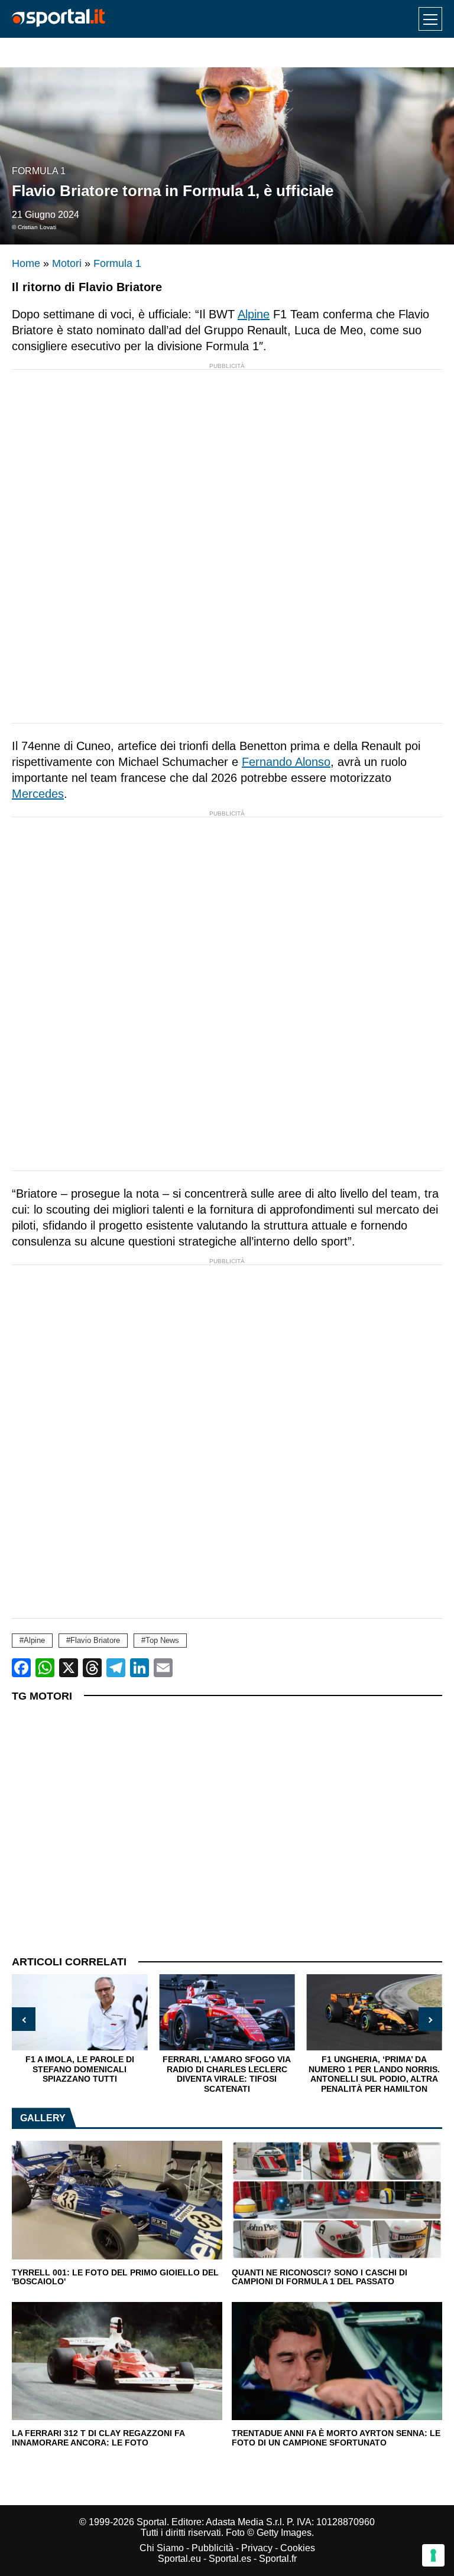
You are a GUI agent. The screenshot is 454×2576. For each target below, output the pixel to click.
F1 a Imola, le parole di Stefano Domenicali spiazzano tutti (80, 2069)
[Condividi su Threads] (92, 1668)
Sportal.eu (179, 2559)
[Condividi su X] (69, 1668)
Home (26, 263)
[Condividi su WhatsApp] (45, 1668)
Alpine (254, 314)
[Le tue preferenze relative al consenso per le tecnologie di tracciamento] (433, 2555)
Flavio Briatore (95, 1640)
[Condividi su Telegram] (116, 1668)
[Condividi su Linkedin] (140, 1668)
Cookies (298, 2548)
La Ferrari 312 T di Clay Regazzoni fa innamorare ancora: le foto (98, 2438)
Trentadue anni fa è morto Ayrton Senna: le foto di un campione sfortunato (336, 2438)
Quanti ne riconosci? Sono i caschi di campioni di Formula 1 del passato (320, 2277)
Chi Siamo (162, 2548)
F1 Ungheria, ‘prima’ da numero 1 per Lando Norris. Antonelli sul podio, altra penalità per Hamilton (374, 2074)
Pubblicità (213, 2548)
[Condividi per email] (163, 1668)
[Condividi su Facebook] (21, 1668)
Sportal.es (230, 2559)
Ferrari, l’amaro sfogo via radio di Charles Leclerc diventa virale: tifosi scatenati (227, 2074)
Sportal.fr (278, 2559)
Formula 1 (39, 171)
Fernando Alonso (286, 762)
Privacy (257, 2548)
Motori (67, 263)
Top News (162, 1640)
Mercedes (38, 794)
